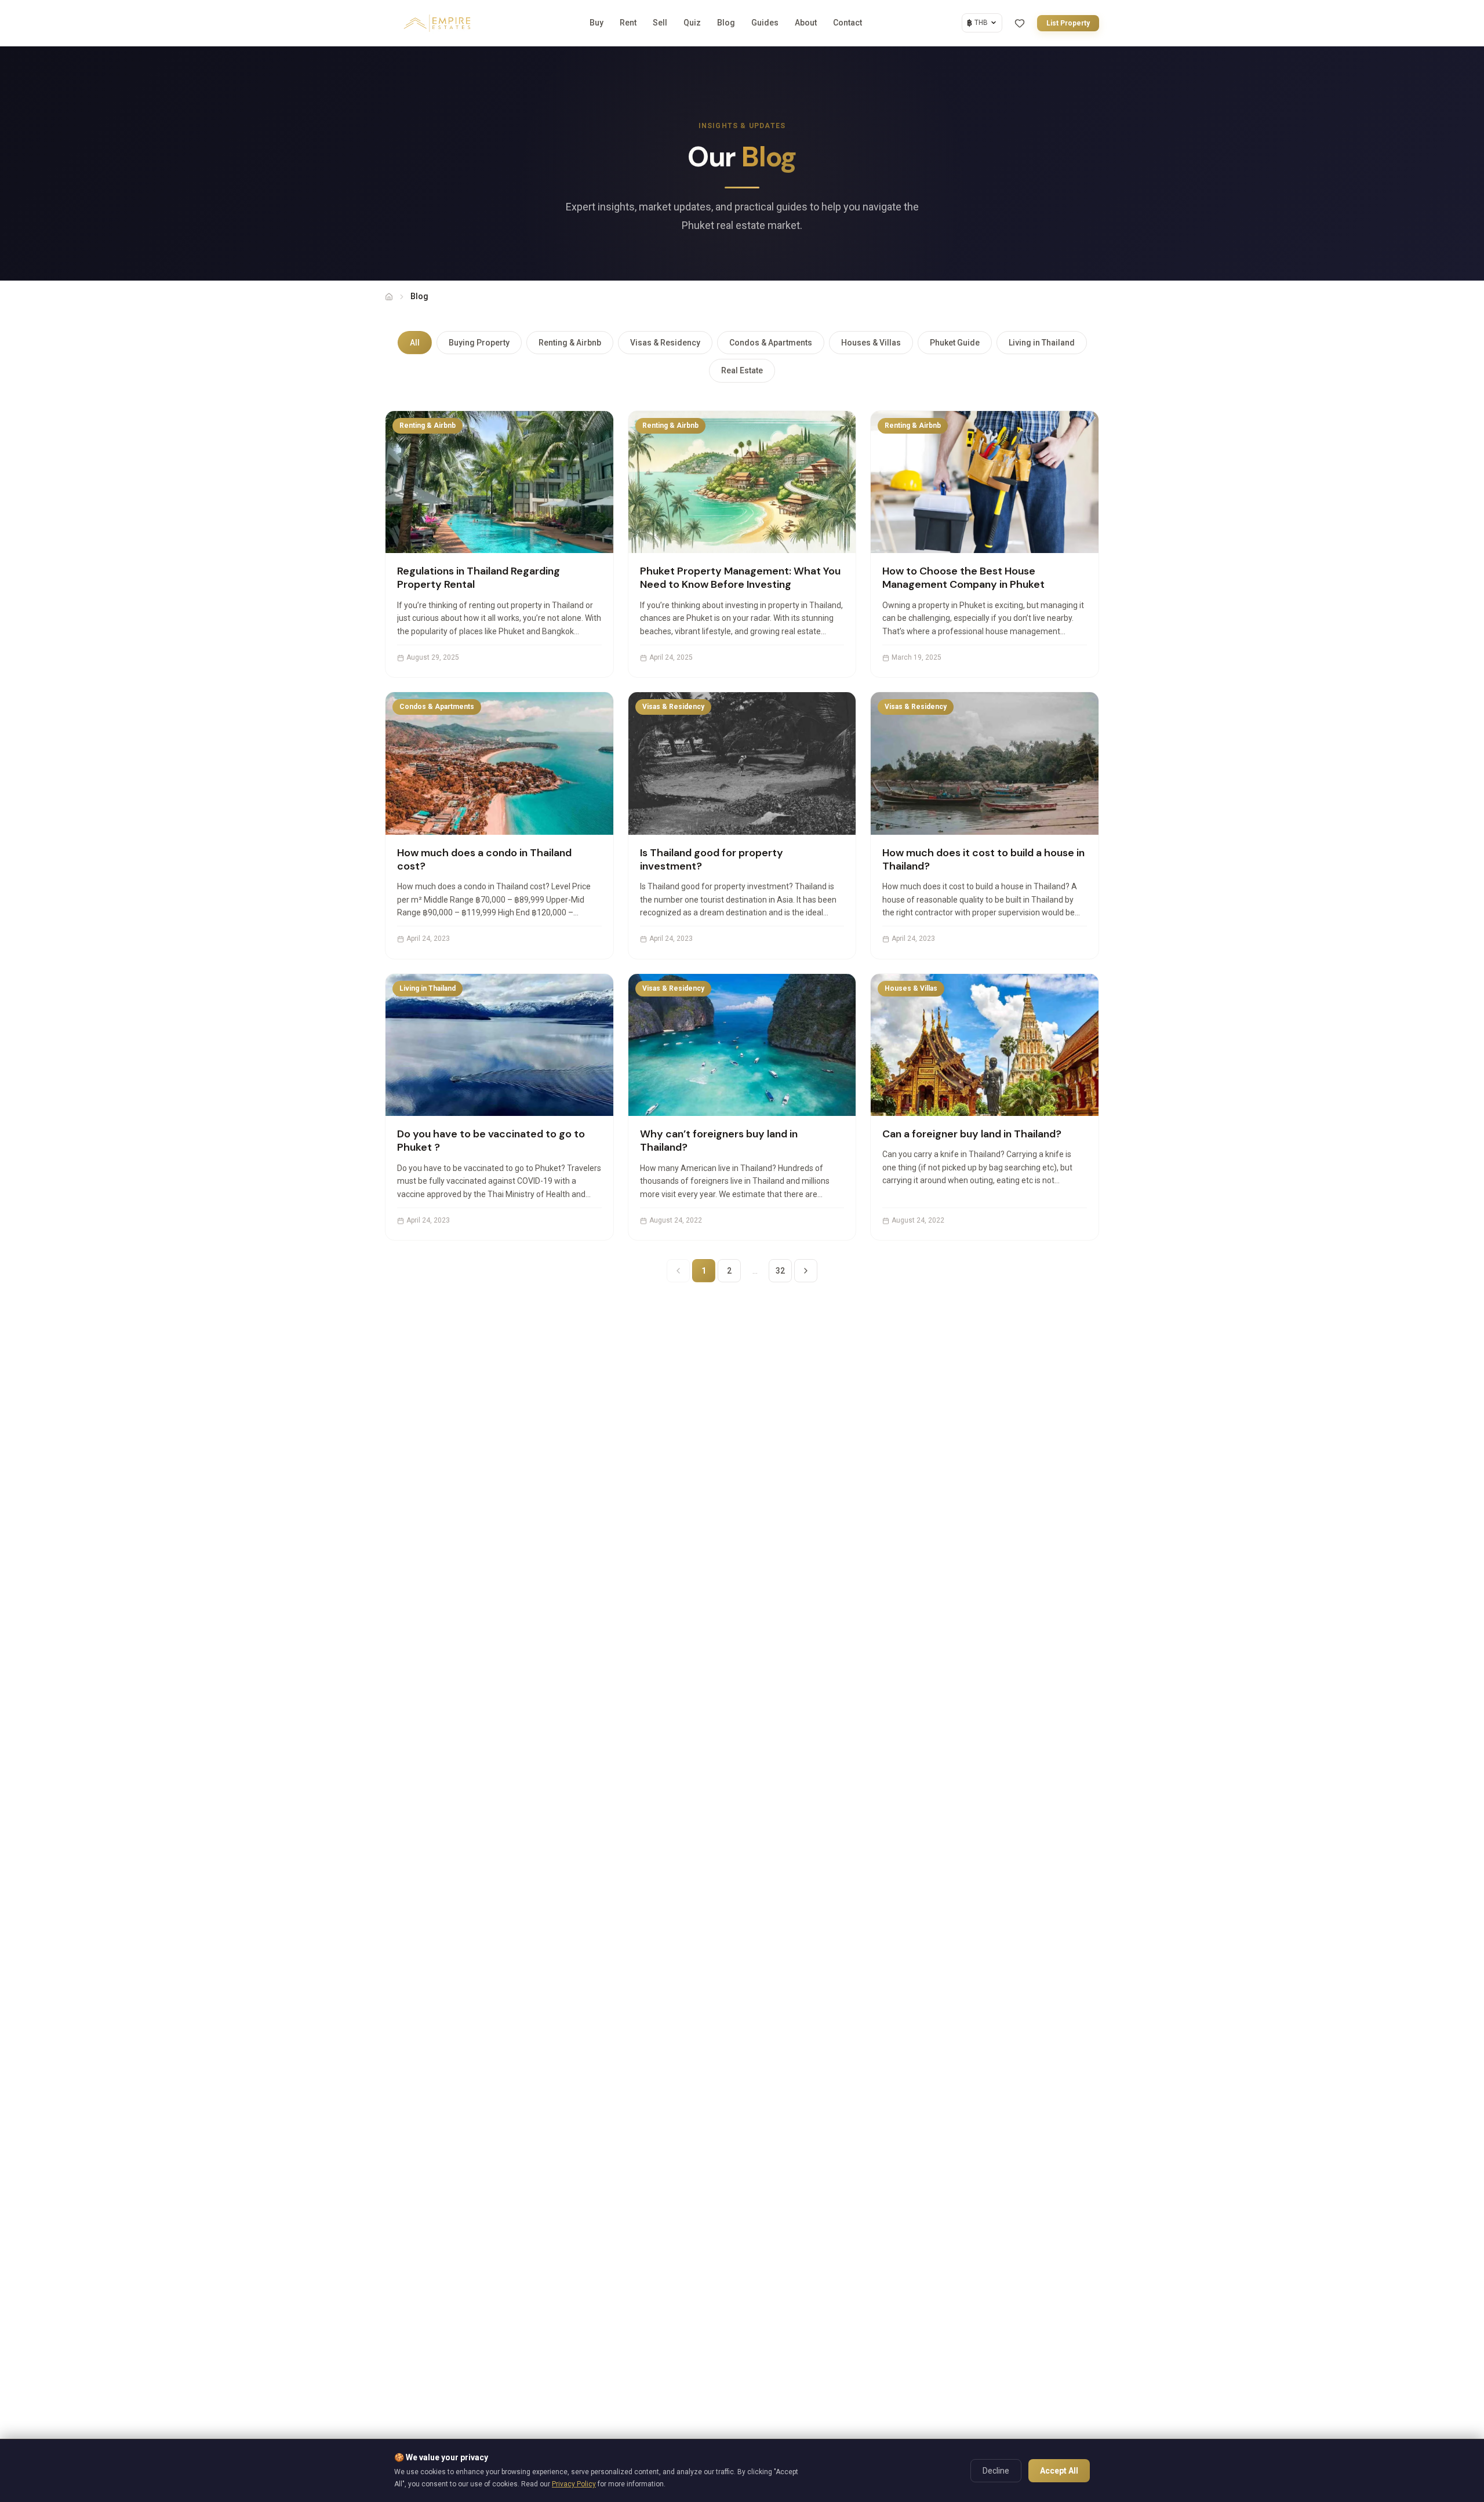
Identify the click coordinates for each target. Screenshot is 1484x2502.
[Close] (864, 1104)
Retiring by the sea (654, 1342)
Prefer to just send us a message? (742, 1402)
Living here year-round (661, 1244)
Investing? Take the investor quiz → (749, 1379)
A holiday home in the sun (667, 1277)
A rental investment (656, 1309)
